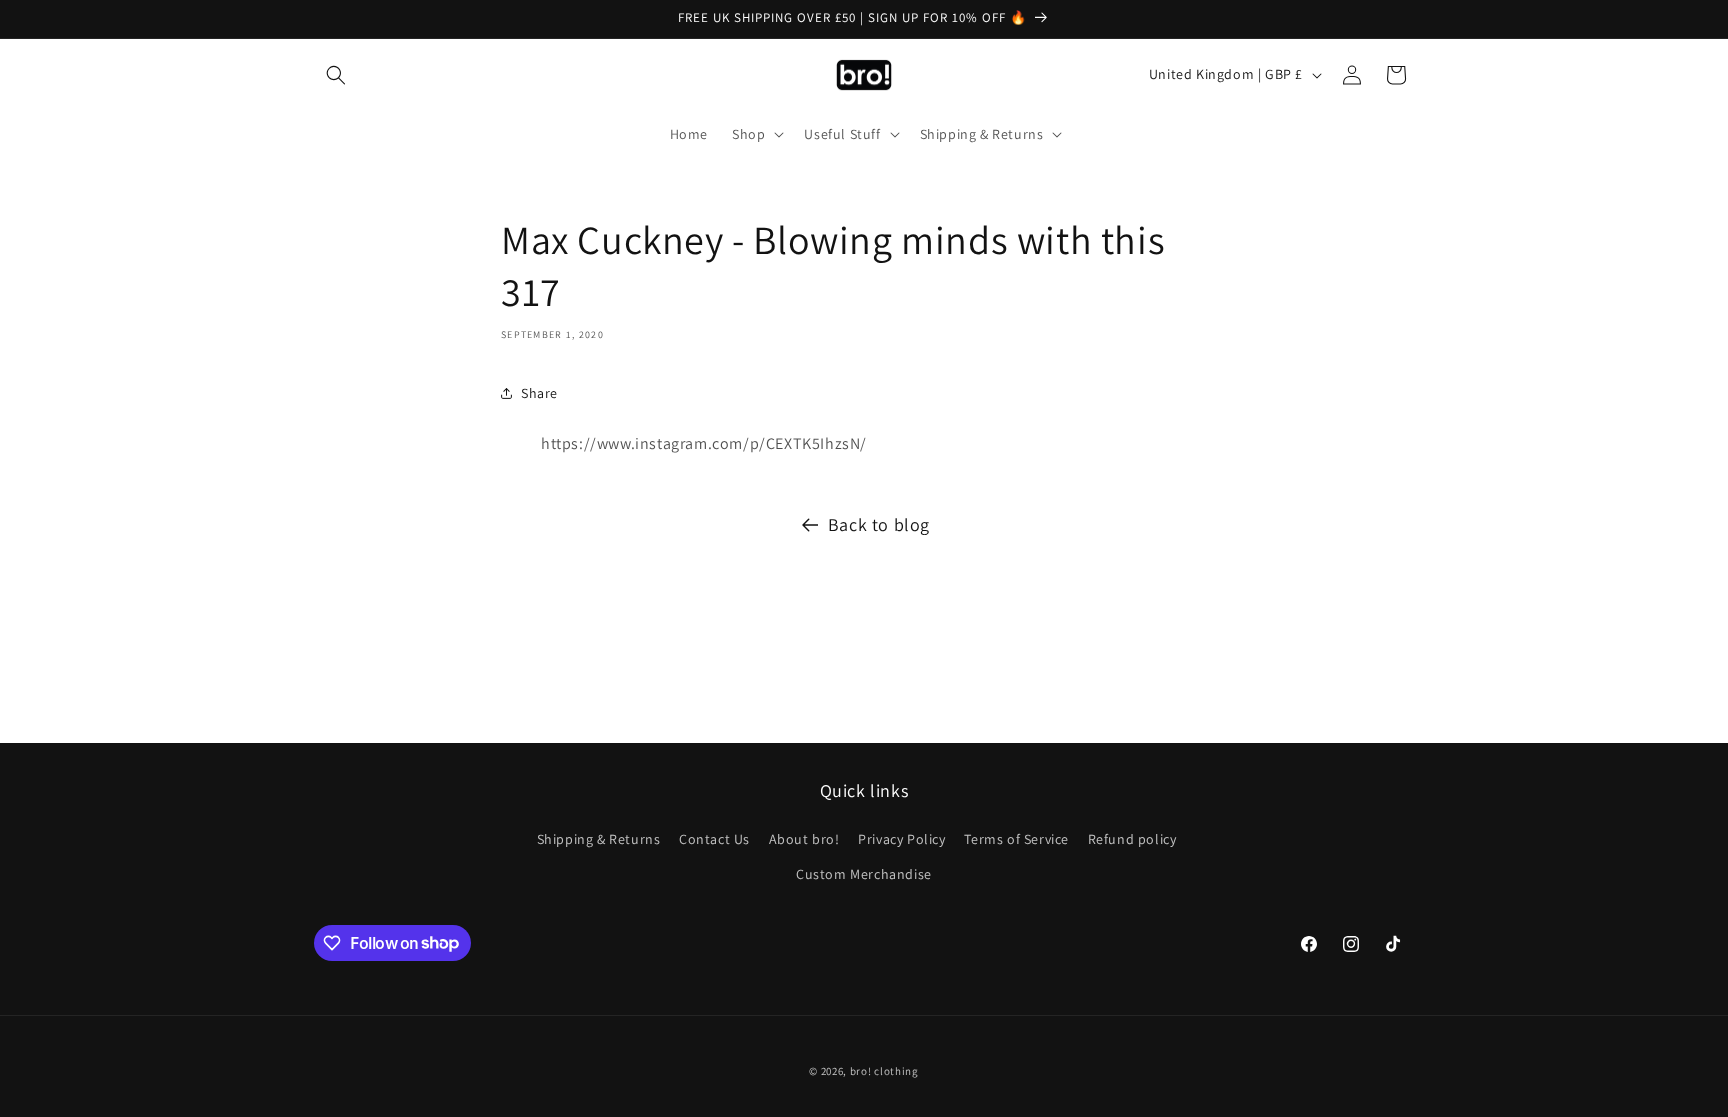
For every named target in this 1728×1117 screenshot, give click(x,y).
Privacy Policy (901, 839)
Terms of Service (1016, 839)
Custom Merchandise (864, 874)
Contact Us (714, 839)
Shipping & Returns (599, 839)
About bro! (804, 839)
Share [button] (539, 393)
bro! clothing (884, 1071)
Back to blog (879, 524)
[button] (336, 75)
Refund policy (1132, 839)
